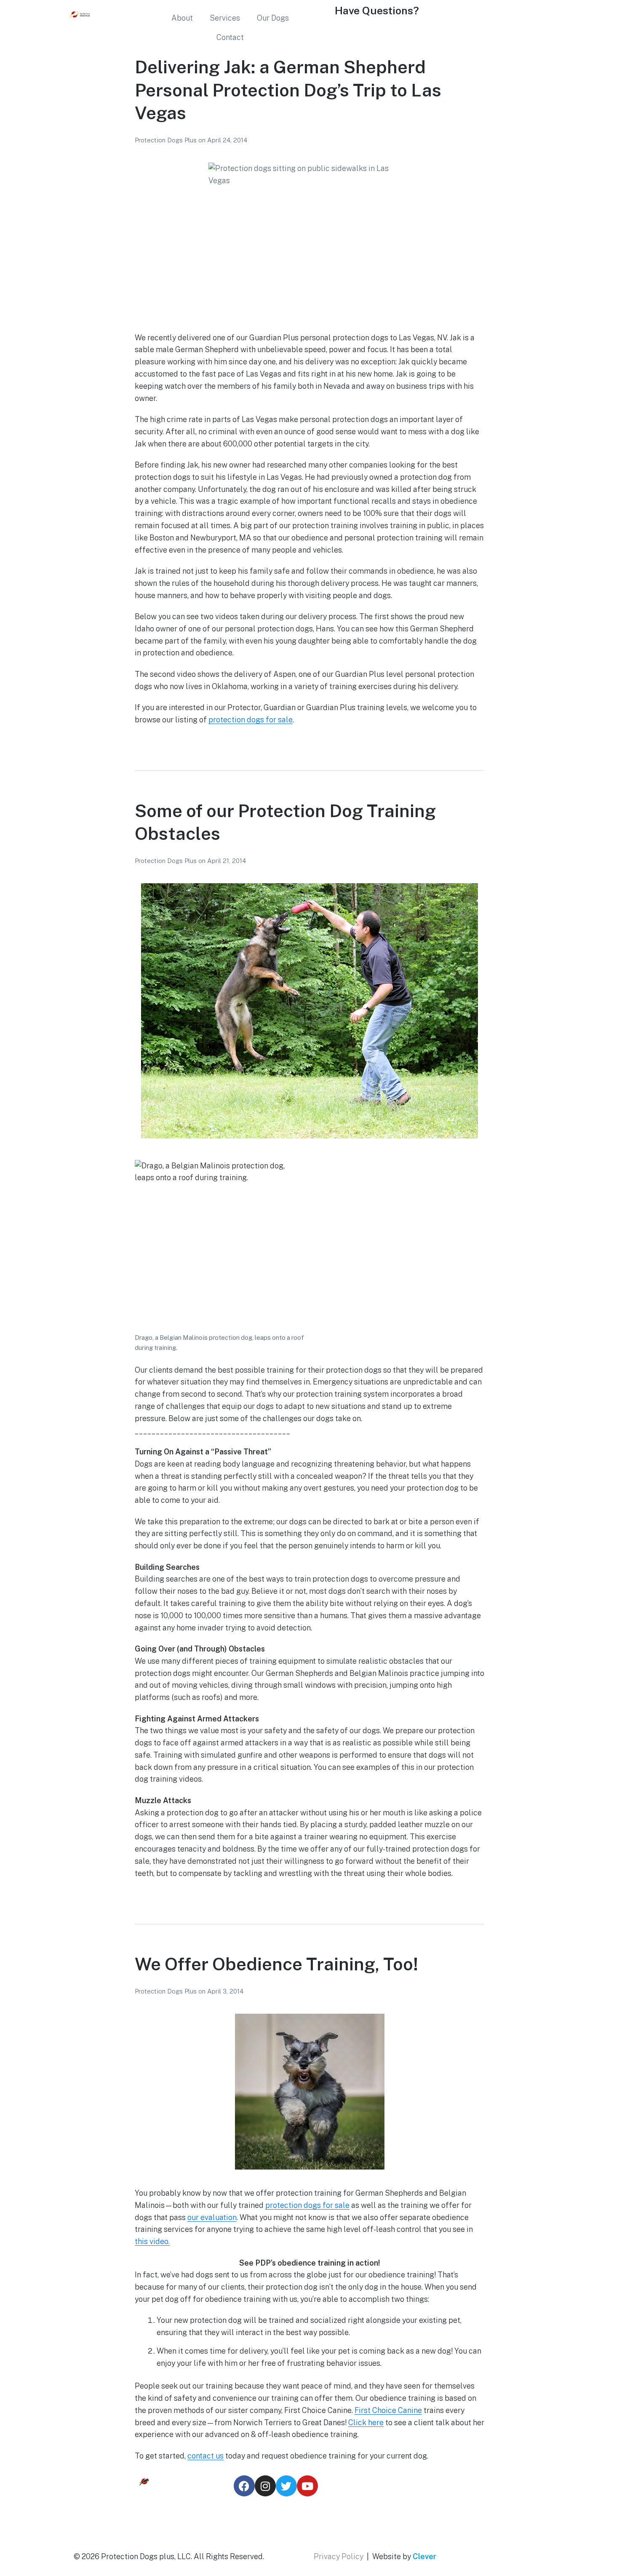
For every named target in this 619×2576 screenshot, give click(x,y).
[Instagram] (265, 2486)
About (182, 18)
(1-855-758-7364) (424, 2527)
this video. (152, 2241)
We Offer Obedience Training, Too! (276, 1964)
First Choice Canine (388, 2410)
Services (225, 18)
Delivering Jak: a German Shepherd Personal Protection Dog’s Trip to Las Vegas (288, 90)
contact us (205, 2456)
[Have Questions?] (324, 15)
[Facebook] (244, 2486)
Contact (230, 37)
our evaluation (212, 2217)
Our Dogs (273, 18)
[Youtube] (307, 2486)
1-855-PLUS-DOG (424, 2514)
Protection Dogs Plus (167, 140)
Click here (366, 2422)
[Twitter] (286, 2486)
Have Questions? (377, 11)
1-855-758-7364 (362, 31)
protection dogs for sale (251, 720)
